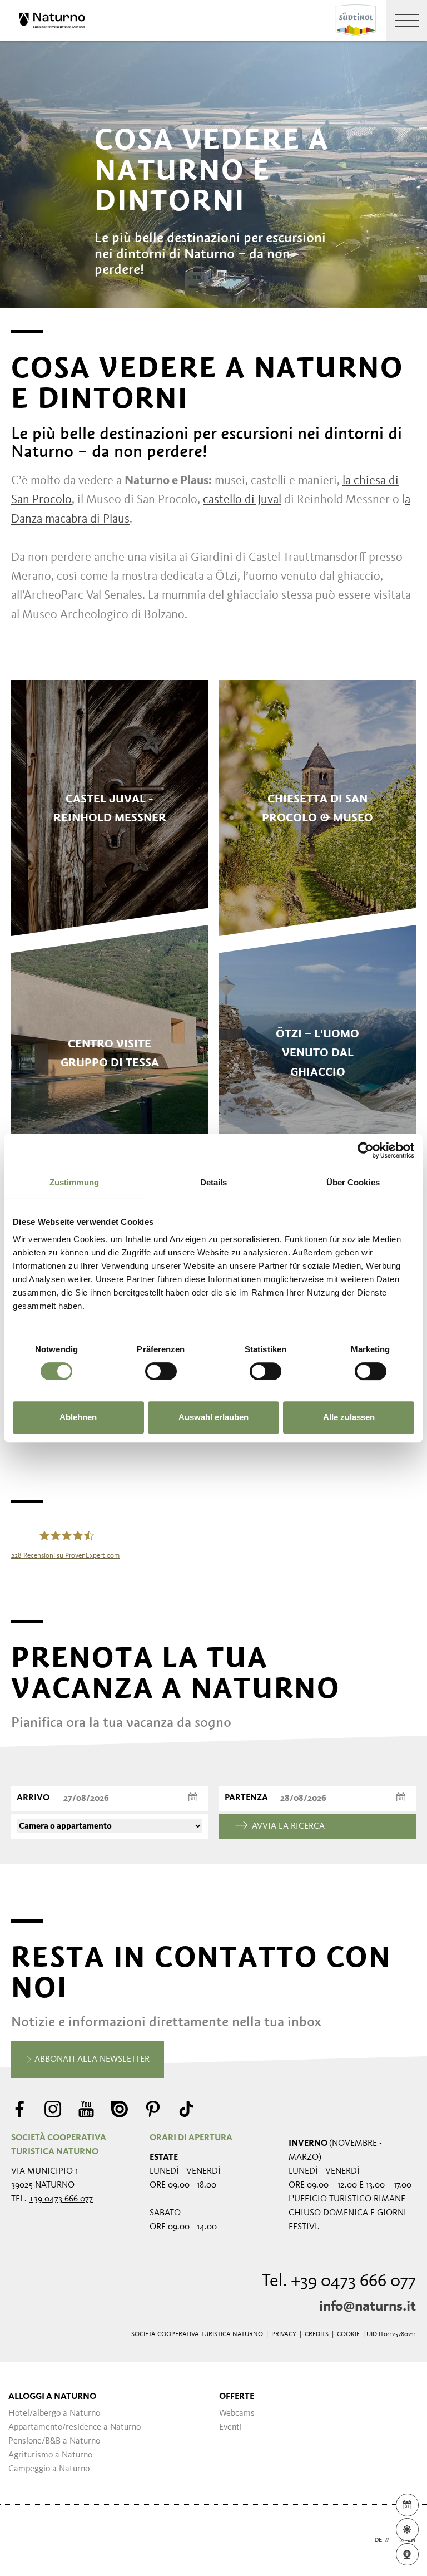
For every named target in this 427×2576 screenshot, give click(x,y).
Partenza (246, 1798)
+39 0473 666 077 (61, 2199)
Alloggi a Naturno (52, 2397)
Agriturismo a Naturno (50, 2455)
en (412, 2540)
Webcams (237, 2414)
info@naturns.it (368, 2307)
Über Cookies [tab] (353, 1182)
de (378, 2540)
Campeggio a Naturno (49, 2469)
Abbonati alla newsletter (91, 2060)
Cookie (348, 2334)
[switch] (161, 1371)
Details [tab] (214, 1182)
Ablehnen (78, 1417)
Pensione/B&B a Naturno (54, 2441)
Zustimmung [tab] (74, 1182)
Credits (317, 2334)
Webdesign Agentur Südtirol (25, 2541)
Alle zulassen (349, 1417)
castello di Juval (242, 500)
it (395, 2540)
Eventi (230, 2427)
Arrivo (33, 1798)
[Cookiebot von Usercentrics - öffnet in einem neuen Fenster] (366, 1150)
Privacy (284, 2334)
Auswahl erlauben (213, 1417)
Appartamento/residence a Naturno (75, 2427)
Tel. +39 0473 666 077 (339, 2282)
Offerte (237, 2397)
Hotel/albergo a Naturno (54, 2414)
